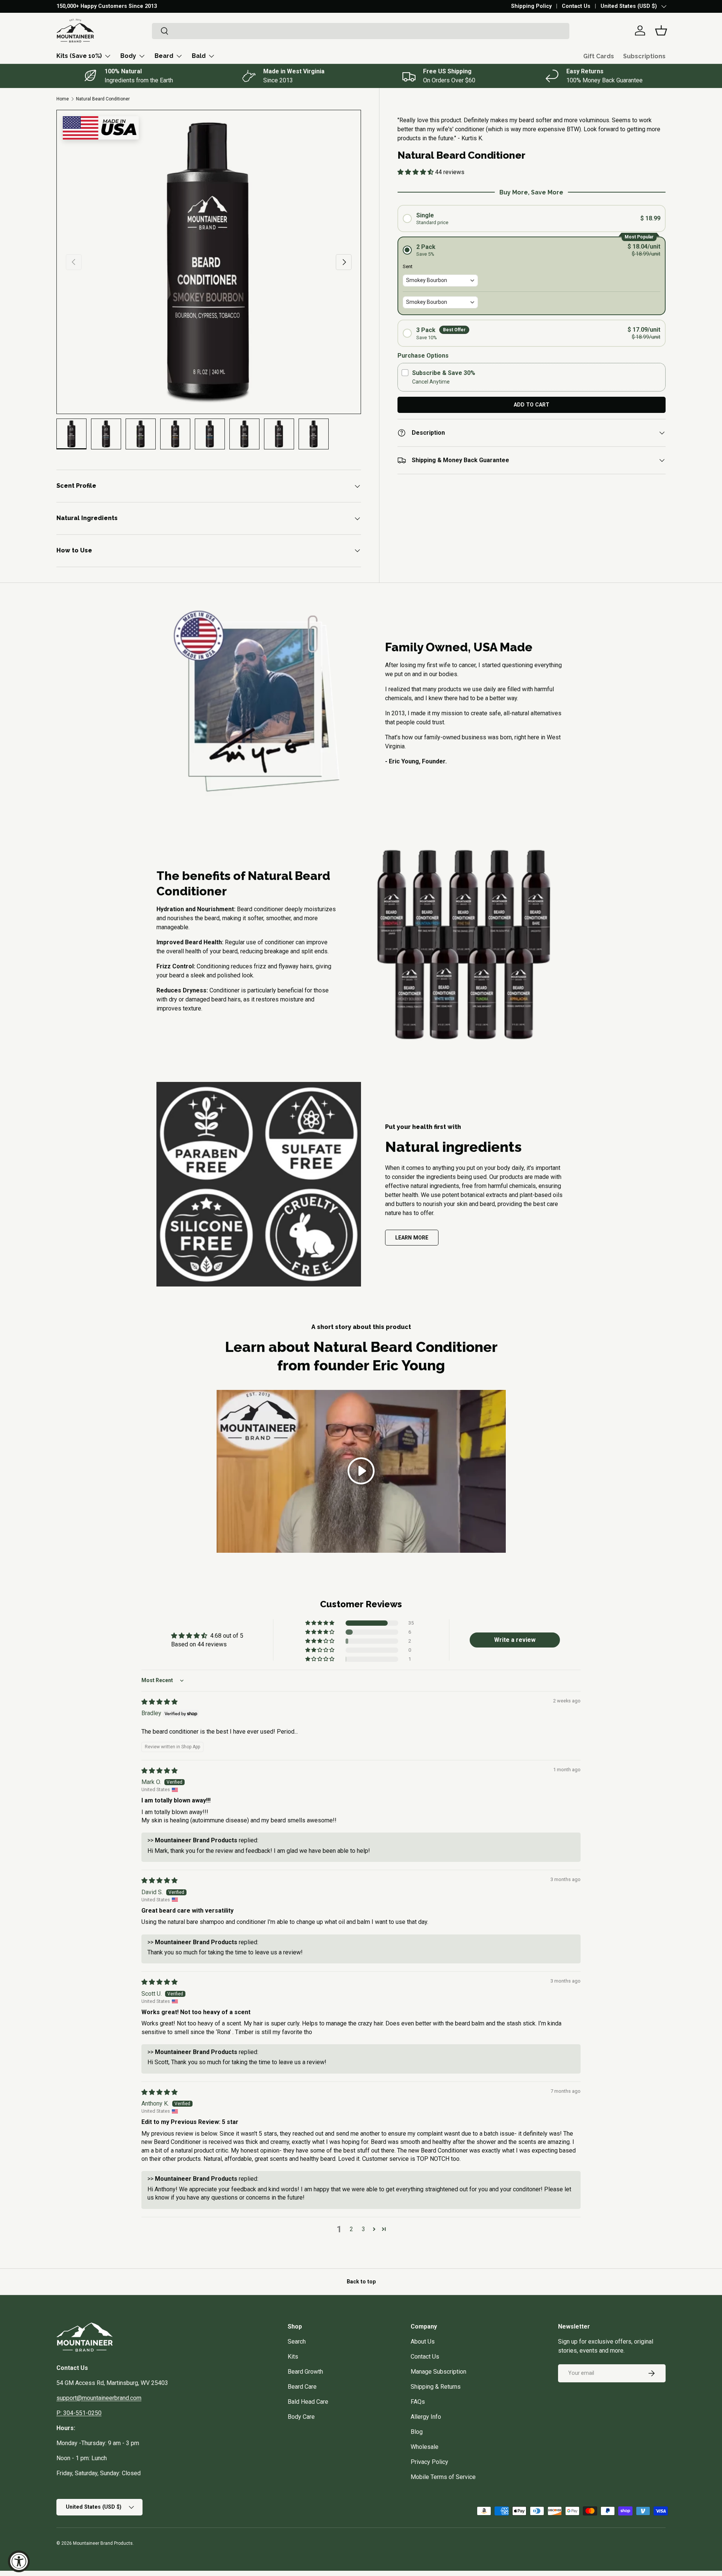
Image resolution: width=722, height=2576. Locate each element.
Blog (417, 2432)
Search (297, 2342)
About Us (423, 2342)
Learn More (412, 1238)
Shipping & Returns (436, 2387)
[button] (661, 30)
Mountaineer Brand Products (103, 2543)
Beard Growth (305, 2372)
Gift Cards (599, 56)
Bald (199, 56)
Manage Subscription (438, 2372)
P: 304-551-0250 (79, 2413)
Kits (293, 2357)
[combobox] (361, 31)
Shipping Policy (531, 6)
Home (63, 99)
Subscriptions (644, 56)
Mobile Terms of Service (443, 2477)
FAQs (418, 2402)
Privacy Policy (429, 2462)
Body (128, 56)
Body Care (301, 2417)
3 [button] (363, 2229)
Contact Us (576, 6)
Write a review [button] (515, 1640)
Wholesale (425, 2447)
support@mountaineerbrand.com (99, 2398)
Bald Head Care (308, 2402)
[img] (159, 1702)
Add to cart (532, 405)
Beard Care (302, 2387)
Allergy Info (426, 2417)
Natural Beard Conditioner (103, 99)
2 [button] (351, 2229)
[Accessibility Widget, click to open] (19, 2561)
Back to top (361, 2282)
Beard (164, 56)
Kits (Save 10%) (79, 56)
